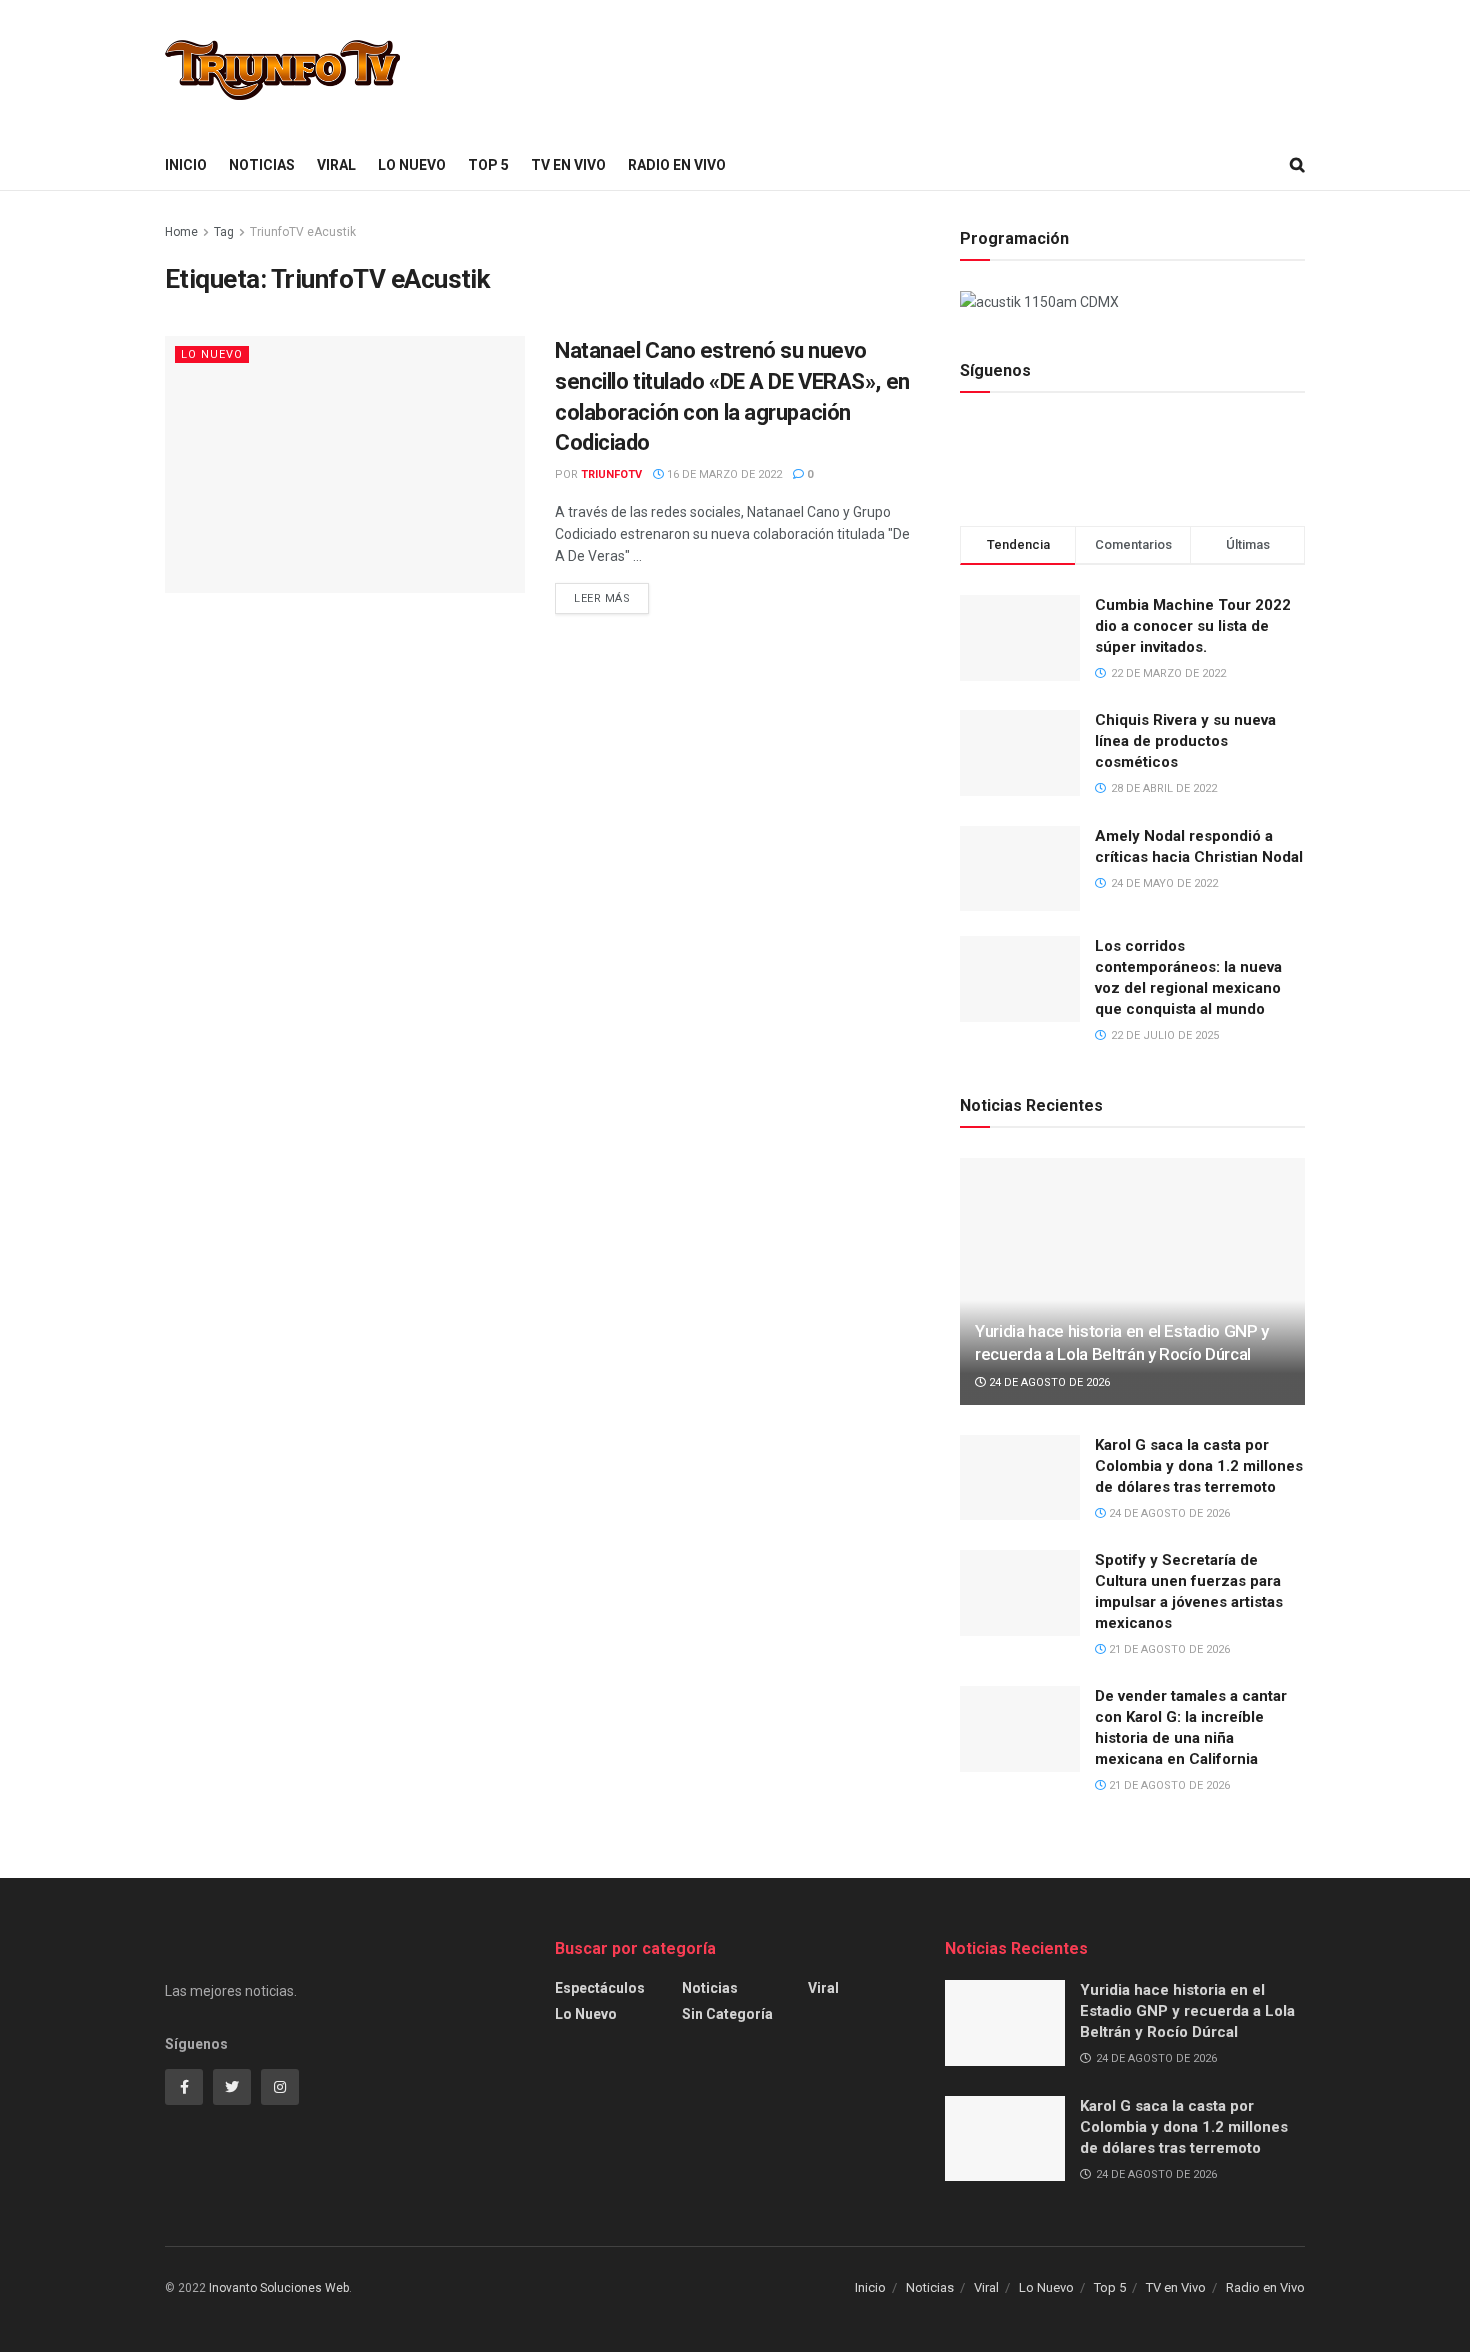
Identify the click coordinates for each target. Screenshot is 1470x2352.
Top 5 (488, 165)
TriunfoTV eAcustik (303, 232)
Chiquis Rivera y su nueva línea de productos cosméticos (1185, 741)
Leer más (602, 598)
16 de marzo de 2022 (723, 474)
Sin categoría (727, 2014)
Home (181, 232)
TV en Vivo (568, 165)
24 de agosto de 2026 (1048, 1382)
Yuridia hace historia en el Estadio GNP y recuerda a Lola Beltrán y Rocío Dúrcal (1187, 2011)
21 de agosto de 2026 (1168, 1649)
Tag (224, 232)
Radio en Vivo (677, 165)
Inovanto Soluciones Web (279, 2288)
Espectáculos (600, 1988)
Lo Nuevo (412, 165)
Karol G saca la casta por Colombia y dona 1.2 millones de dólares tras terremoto (1199, 1466)
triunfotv (611, 474)
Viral (336, 165)
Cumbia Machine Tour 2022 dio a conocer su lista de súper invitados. (1193, 626)
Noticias (262, 165)
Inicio (186, 165)
